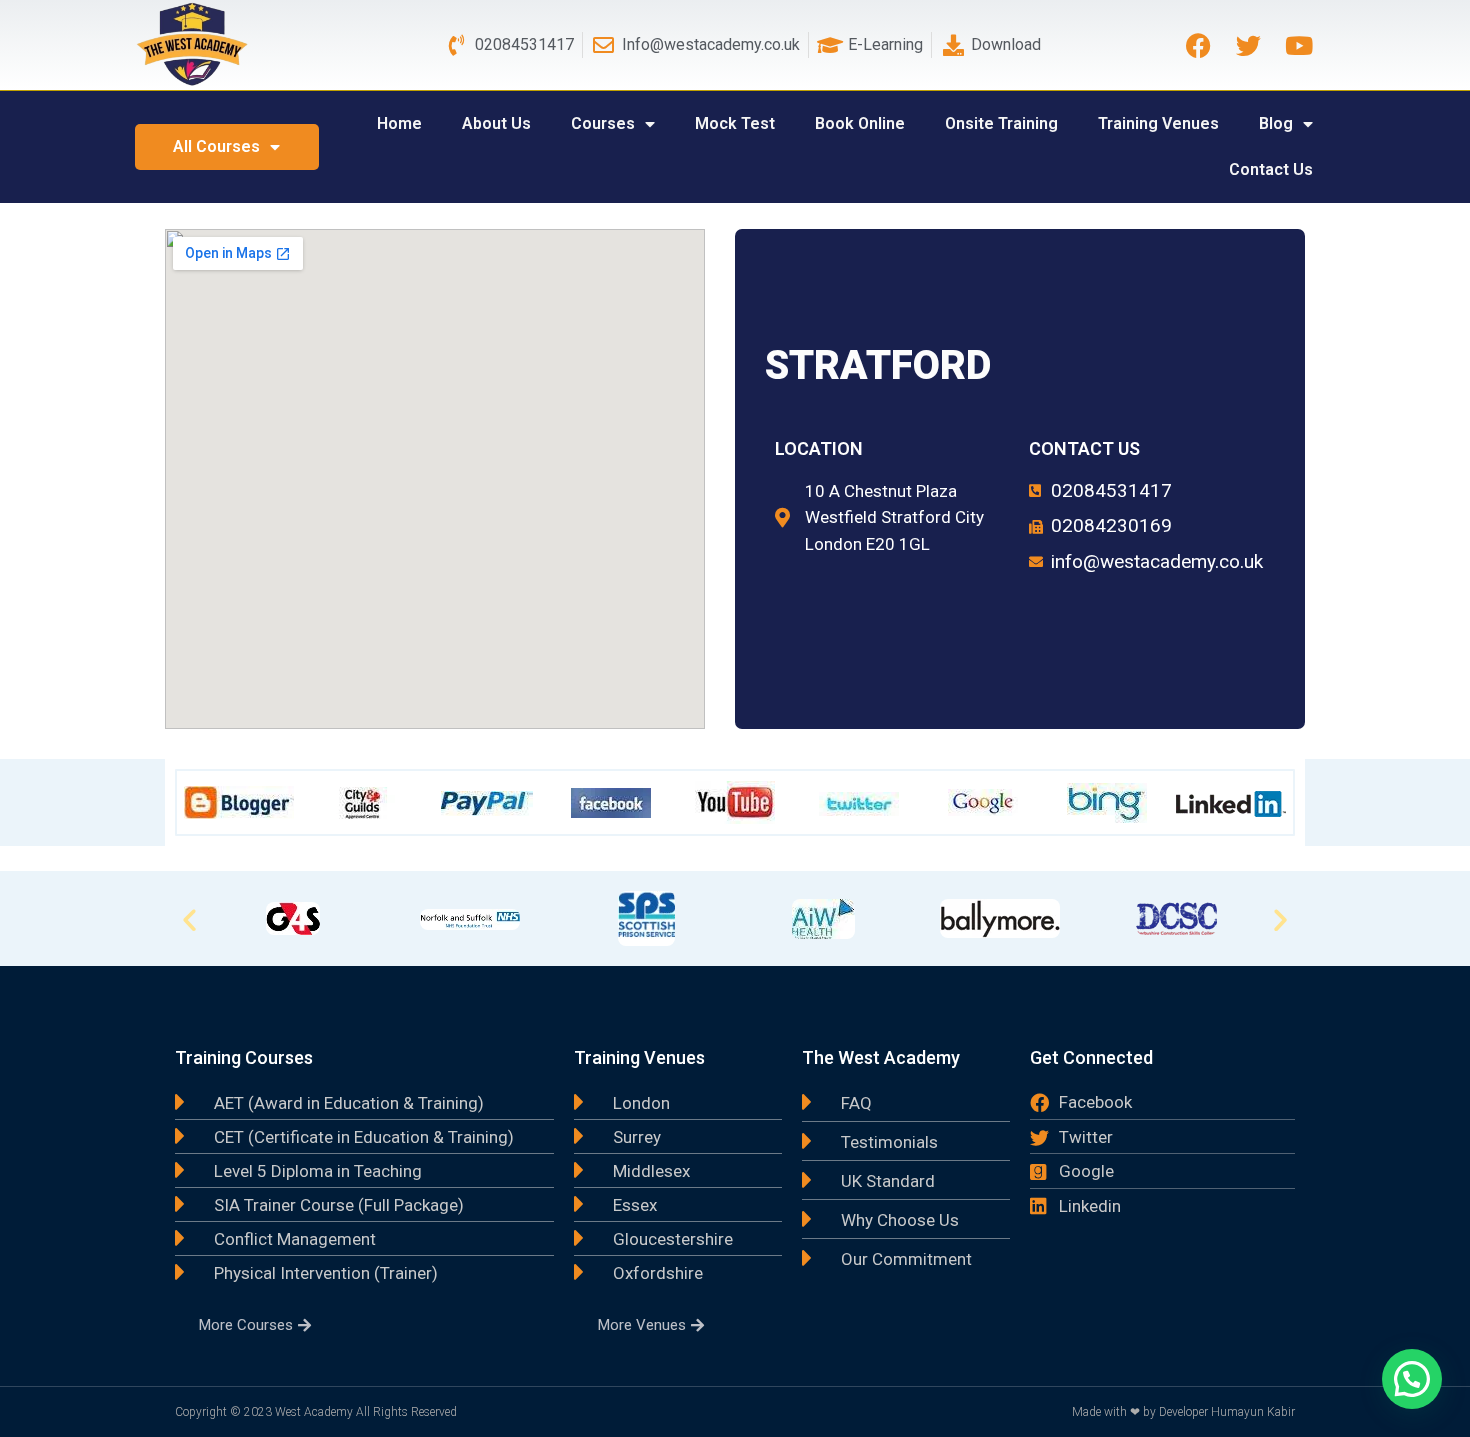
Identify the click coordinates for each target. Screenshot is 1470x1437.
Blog (1276, 123)
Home (399, 123)
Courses (603, 123)
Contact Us (1271, 169)
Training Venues (1158, 123)
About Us (496, 123)
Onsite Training (1001, 123)
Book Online (860, 123)
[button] (189, 918)
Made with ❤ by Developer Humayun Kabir (1183, 1412)
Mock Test (735, 123)
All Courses (216, 146)
